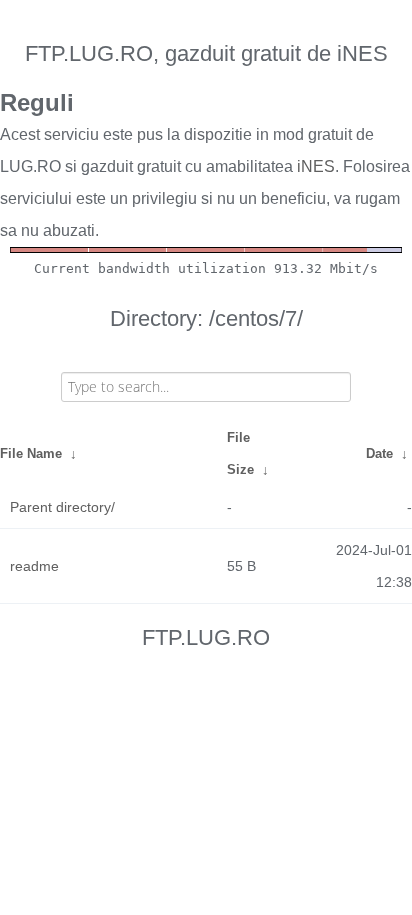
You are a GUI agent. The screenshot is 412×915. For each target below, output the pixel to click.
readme (34, 566)
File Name (31, 453)
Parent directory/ (62, 507)
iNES (316, 166)
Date (379, 453)
